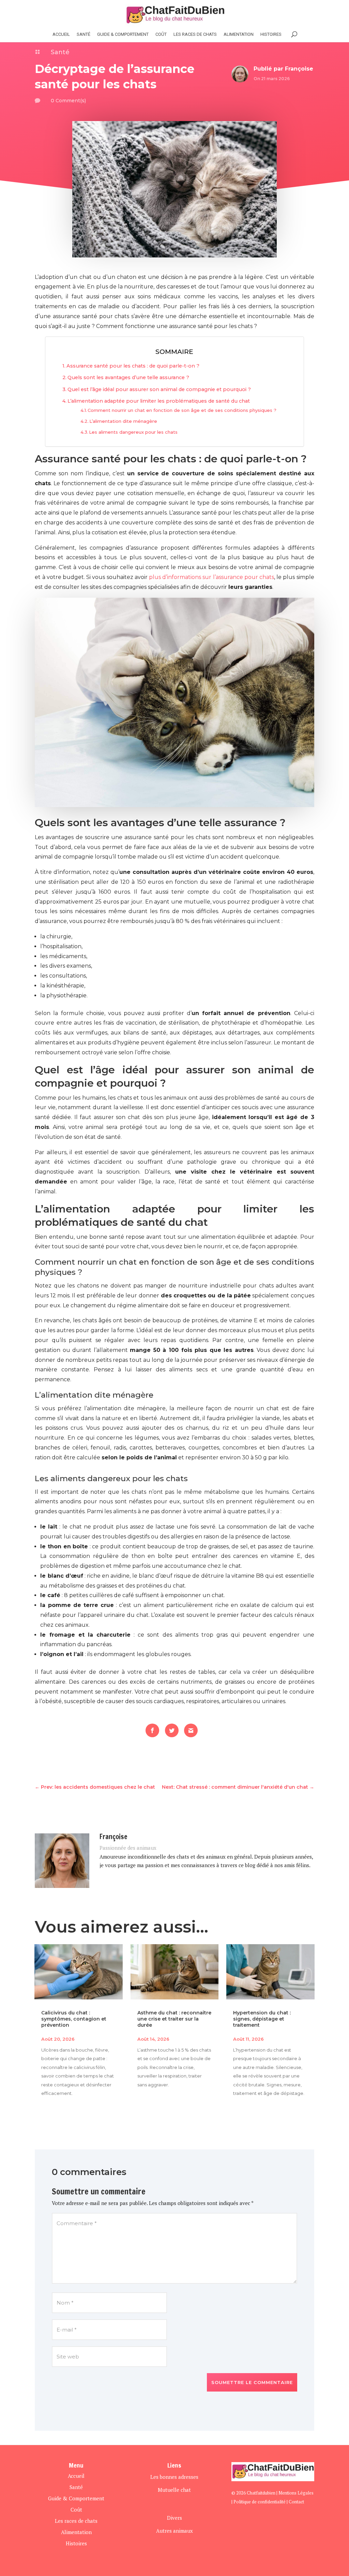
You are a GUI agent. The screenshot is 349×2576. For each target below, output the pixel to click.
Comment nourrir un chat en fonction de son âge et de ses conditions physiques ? (182, 410)
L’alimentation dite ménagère (123, 421)
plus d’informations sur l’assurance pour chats (211, 577)
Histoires (76, 2543)
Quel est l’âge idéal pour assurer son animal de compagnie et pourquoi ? (159, 389)
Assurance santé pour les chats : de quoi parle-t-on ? (133, 366)
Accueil (61, 34)
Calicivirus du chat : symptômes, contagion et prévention (74, 2019)
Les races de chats (195, 34)
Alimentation (239, 34)
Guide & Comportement (123, 34)
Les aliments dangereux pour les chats (133, 432)
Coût (161, 34)
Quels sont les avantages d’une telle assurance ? (128, 377)
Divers (174, 2518)
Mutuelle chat (174, 2490)
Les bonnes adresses (174, 2477)
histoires (271, 34)
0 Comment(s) (68, 101)
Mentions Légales (296, 2493)
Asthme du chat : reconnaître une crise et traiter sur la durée (174, 2019)
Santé (84, 34)
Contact (296, 2502)
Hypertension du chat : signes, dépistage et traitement (262, 2019)
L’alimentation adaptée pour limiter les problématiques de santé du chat (159, 401)
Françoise (299, 69)
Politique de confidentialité (260, 2502)
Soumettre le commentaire (252, 2382)
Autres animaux (174, 2531)
